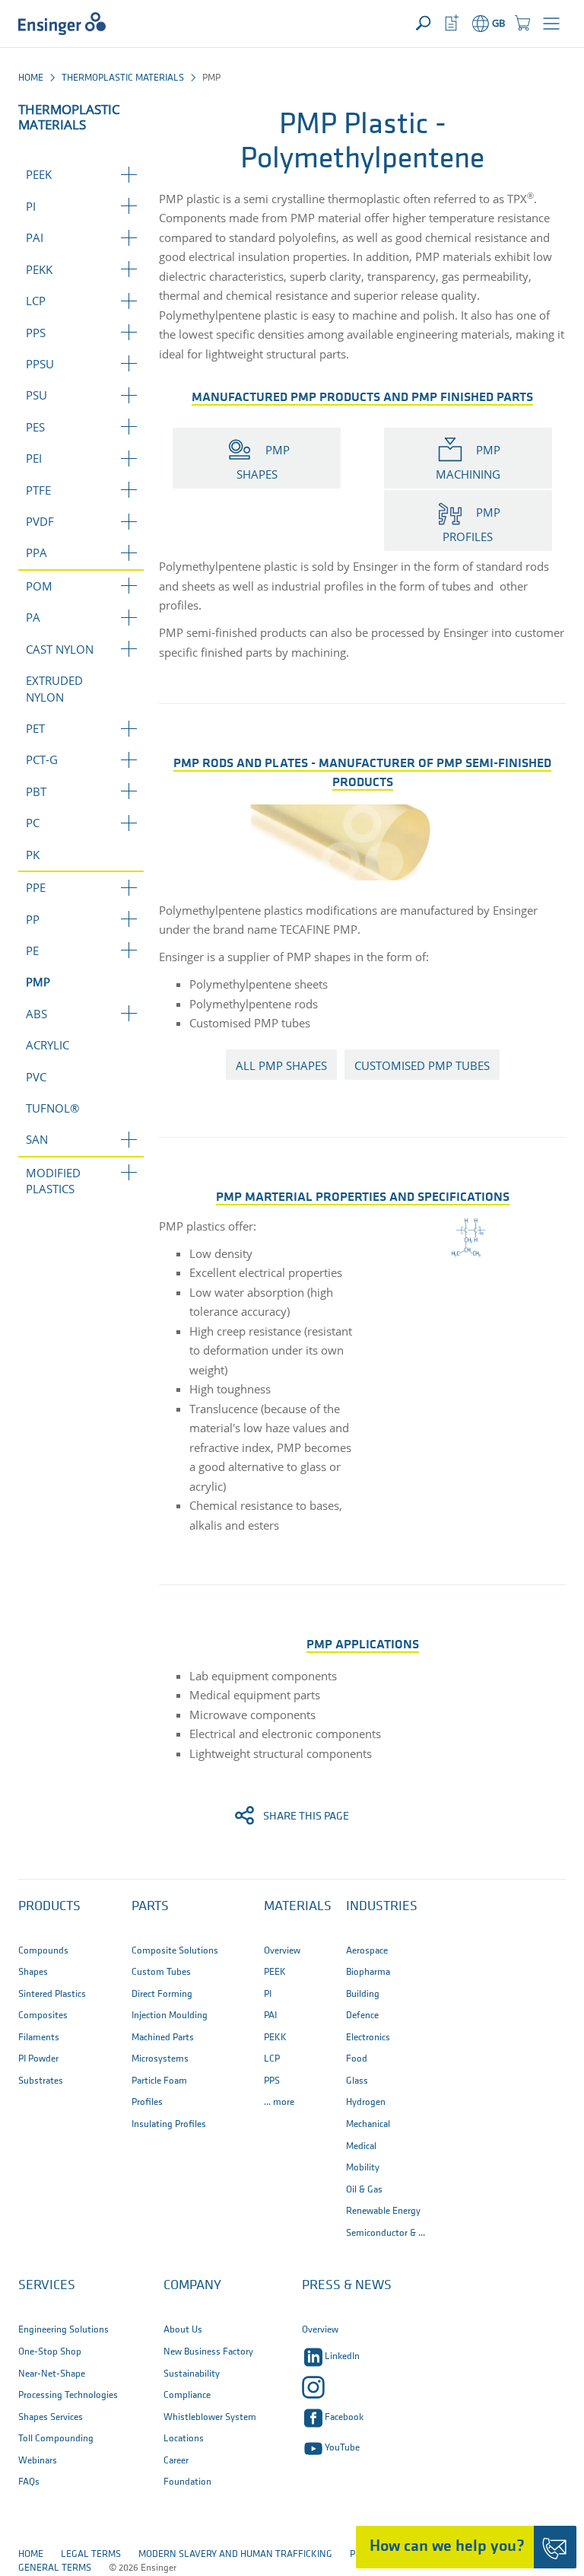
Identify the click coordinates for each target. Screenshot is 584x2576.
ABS (36, 1014)
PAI (35, 237)
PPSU (40, 364)
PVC (36, 1077)
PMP (38, 982)
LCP (36, 301)
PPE (36, 887)
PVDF (40, 521)
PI (31, 206)
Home (31, 78)
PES (35, 427)
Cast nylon (60, 649)
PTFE (38, 490)
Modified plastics (53, 1181)
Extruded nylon (54, 688)
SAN (37, 1139)
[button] (551, 24)
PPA (36, 552)
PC (33, 823)
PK (33, 855)
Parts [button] (150, 1907)
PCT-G (42, 759)
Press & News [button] (347, 2286)
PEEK (39, 174)
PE (32, 950)
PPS (36, 333)
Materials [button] (298, 1907)
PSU (36, 395)
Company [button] (192, 2286)
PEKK (39, 269)
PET (35, 728)
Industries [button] (382, 1907)
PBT (36, 791)
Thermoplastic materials (123, 78)
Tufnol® (52, 1108)
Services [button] (47, 2286)
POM (39, 586)
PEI (34, 458)
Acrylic (48, 1045)
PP (33, 919)
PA (33, 617)
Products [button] (49, 1907)
